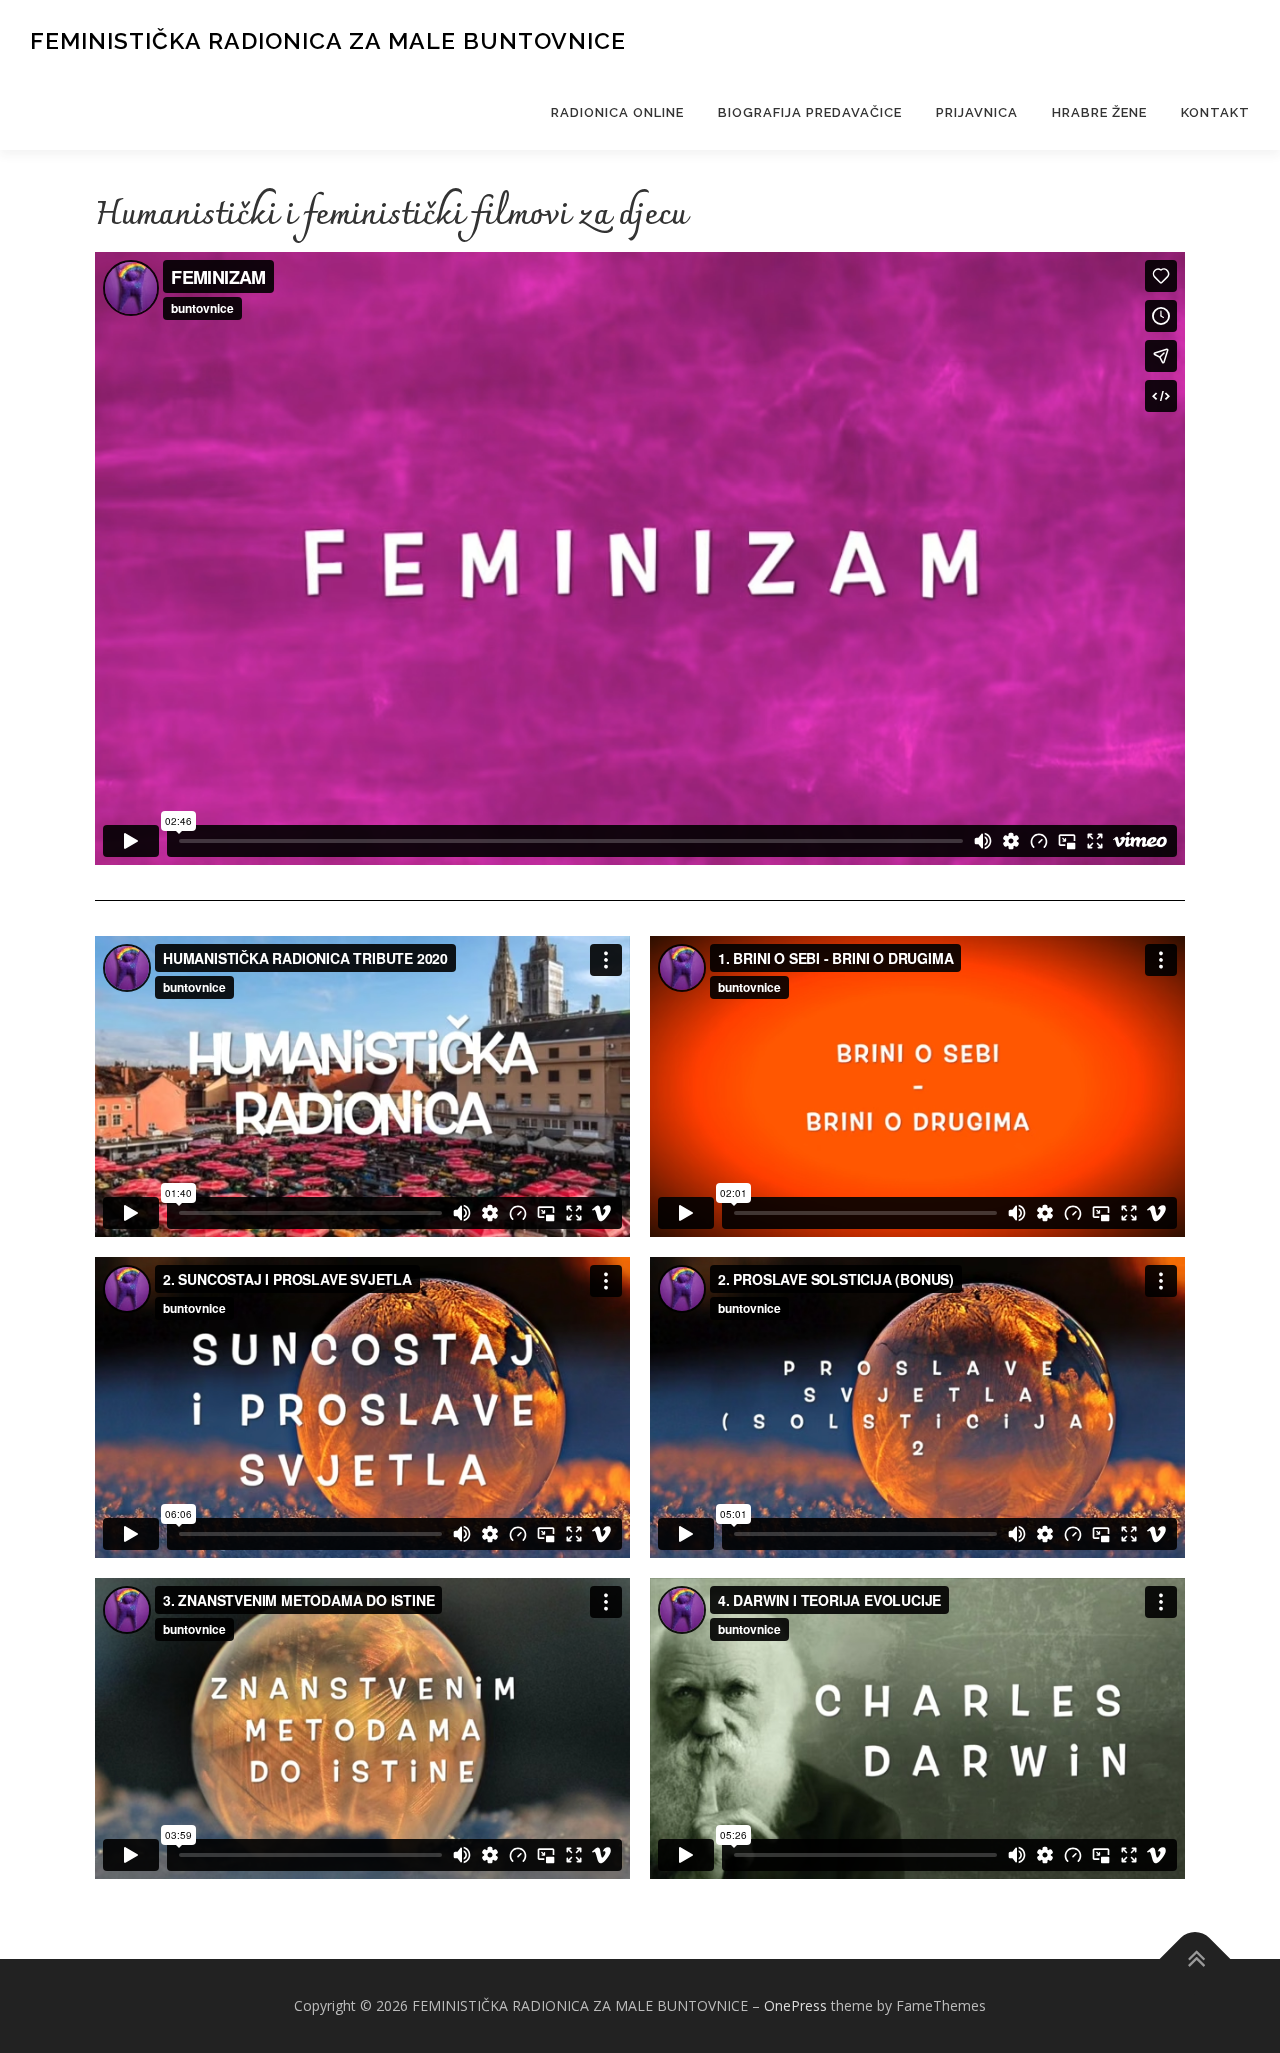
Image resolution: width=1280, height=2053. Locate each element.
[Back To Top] (1195, 1959)
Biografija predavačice (810, 112)
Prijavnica (977, 112)
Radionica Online (617, 112)
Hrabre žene (1099, 112)
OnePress (795, 2005)
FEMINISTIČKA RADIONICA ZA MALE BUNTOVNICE (328, 40)
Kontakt (1215, 112)
